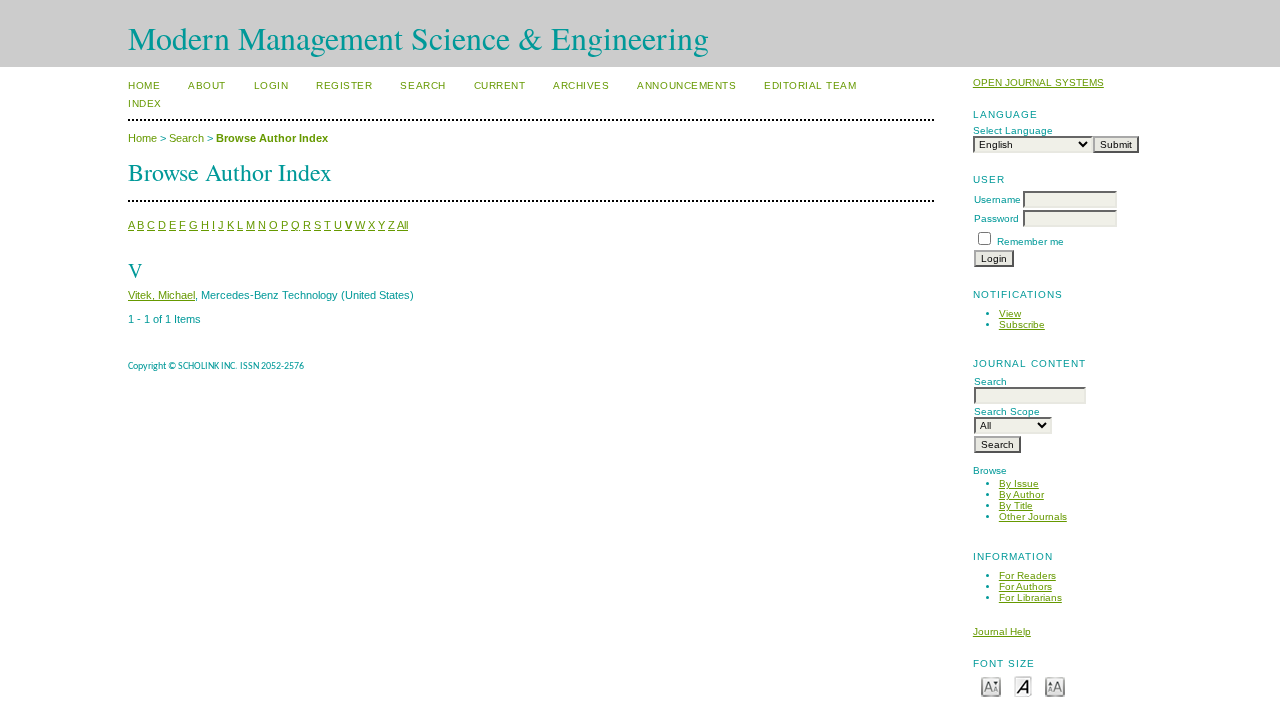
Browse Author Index (272, 138)
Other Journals (1033, 516)
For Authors (1025, 586)
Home (144, 85)
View (1010, 313)
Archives (581, 85)
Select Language (1013, 130)
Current (500, 85)
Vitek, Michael (161, 295)
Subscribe (1022, 324)
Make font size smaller (991, 685)
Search (422, 85)
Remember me (1030, 241)
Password (996, 218)
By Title (1016, 505)
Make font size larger (1055, 685)
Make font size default (1023, 685)
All (402, 225)
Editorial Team (810, 85)
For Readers (1027, 575)
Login (271, 85)
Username (997, 199)
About (207, 85)
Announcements (686, 85)
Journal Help (1002, 631)
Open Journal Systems (1038, 82)
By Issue (1019, 483)
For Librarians (1030, 597)
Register (344, 85)
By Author (1021, 494)
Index (145, 103)
